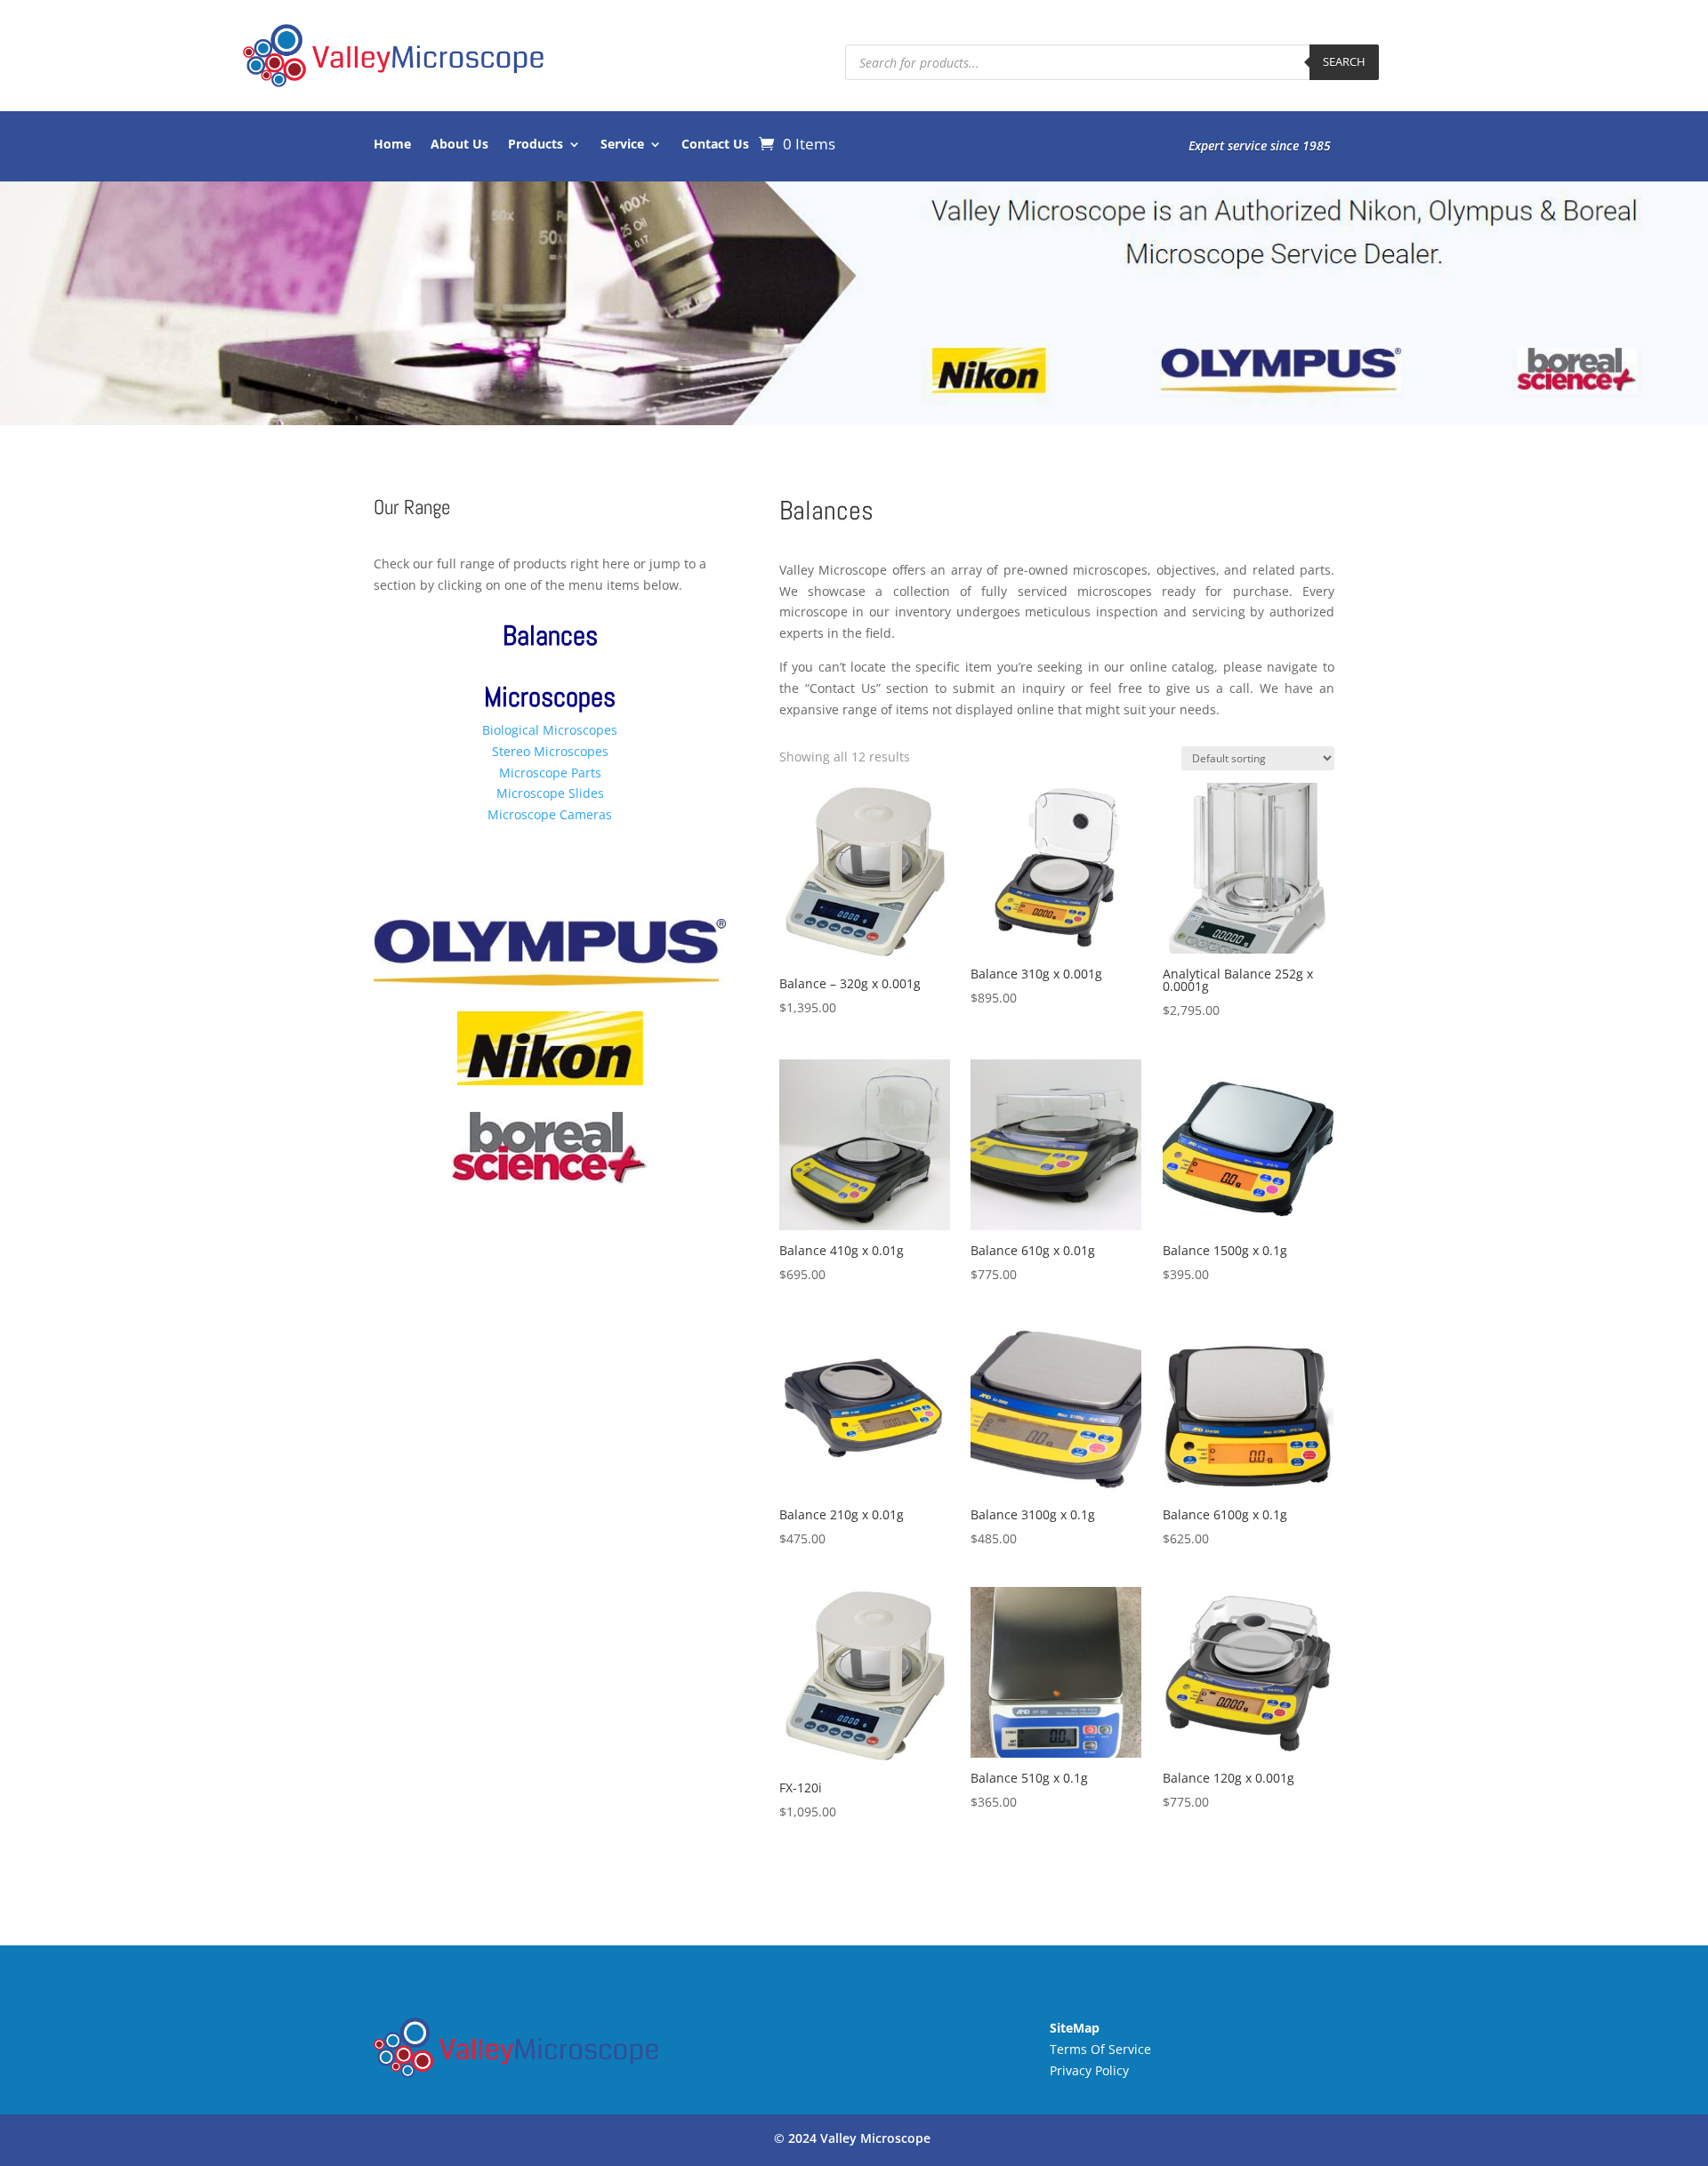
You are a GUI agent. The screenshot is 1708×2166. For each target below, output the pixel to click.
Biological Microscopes (550, 730)
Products (536, 145)
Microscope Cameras (550, 814)
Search (1344, 61)
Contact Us (715, 145)
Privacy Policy (1089, 2070)
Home (392, 145)
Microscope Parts (550, 773)
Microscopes (550, 697)
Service (622, 145)
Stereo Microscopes (550, 751)
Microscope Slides (550, 793)
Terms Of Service (1100, 2049)
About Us (459, 145)
